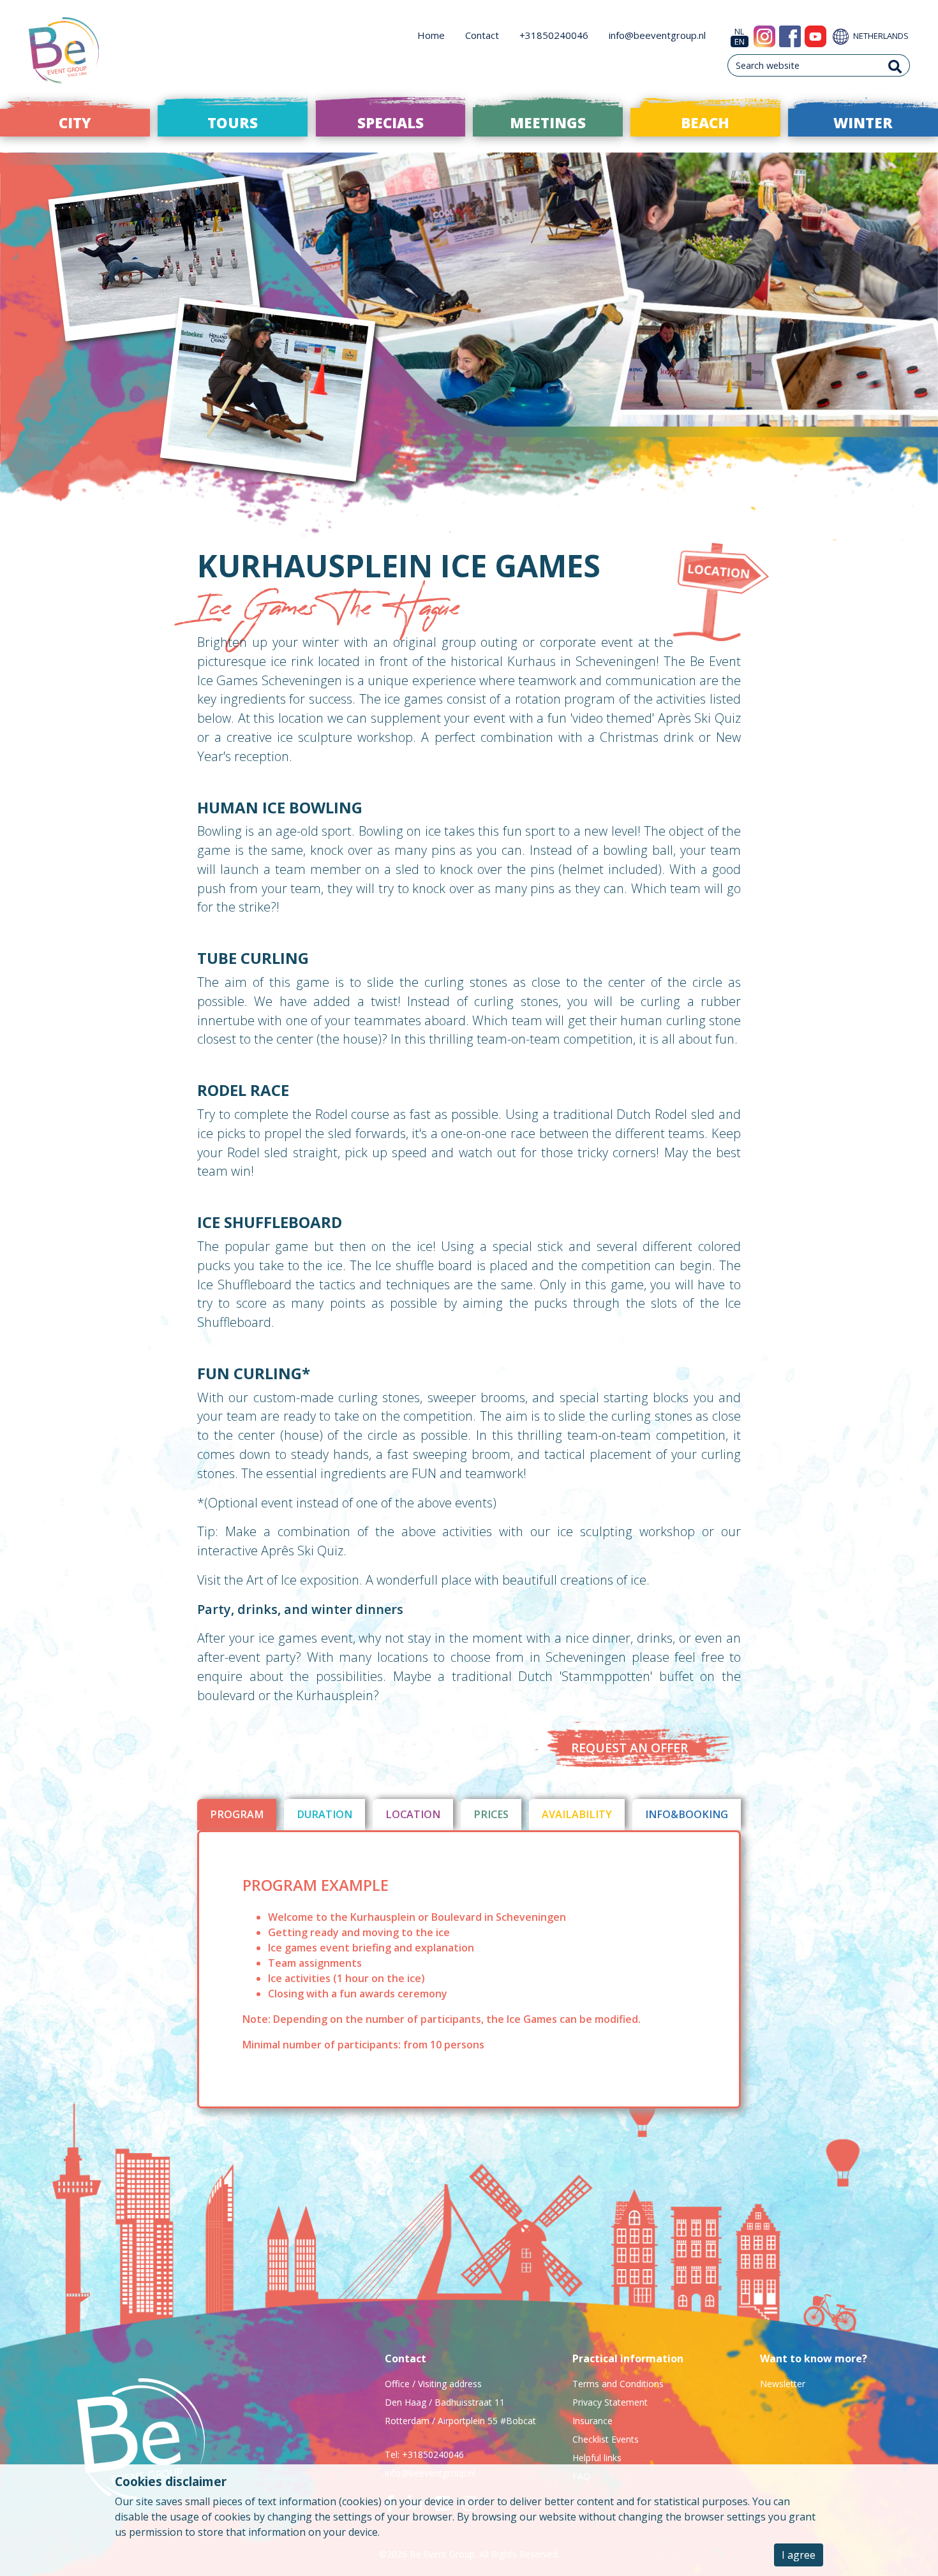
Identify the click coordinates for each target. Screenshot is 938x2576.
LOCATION (413, 1814)
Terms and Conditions (618, 2384)
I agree (799, 2555)
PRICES (491, 1814)
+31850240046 (554, 35)
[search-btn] (895, 65)
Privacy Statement (610, 2402)
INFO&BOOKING (687, 1814)
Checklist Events (606, 2439)
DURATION (324, 1814)
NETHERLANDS (880, 36)
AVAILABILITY (577, 1814)
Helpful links (597, 2458)
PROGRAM (237, 1814)
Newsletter (783, 2384)
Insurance (592, 2421)
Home (431, 35)
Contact (482, 35)
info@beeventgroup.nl (657, 35)
